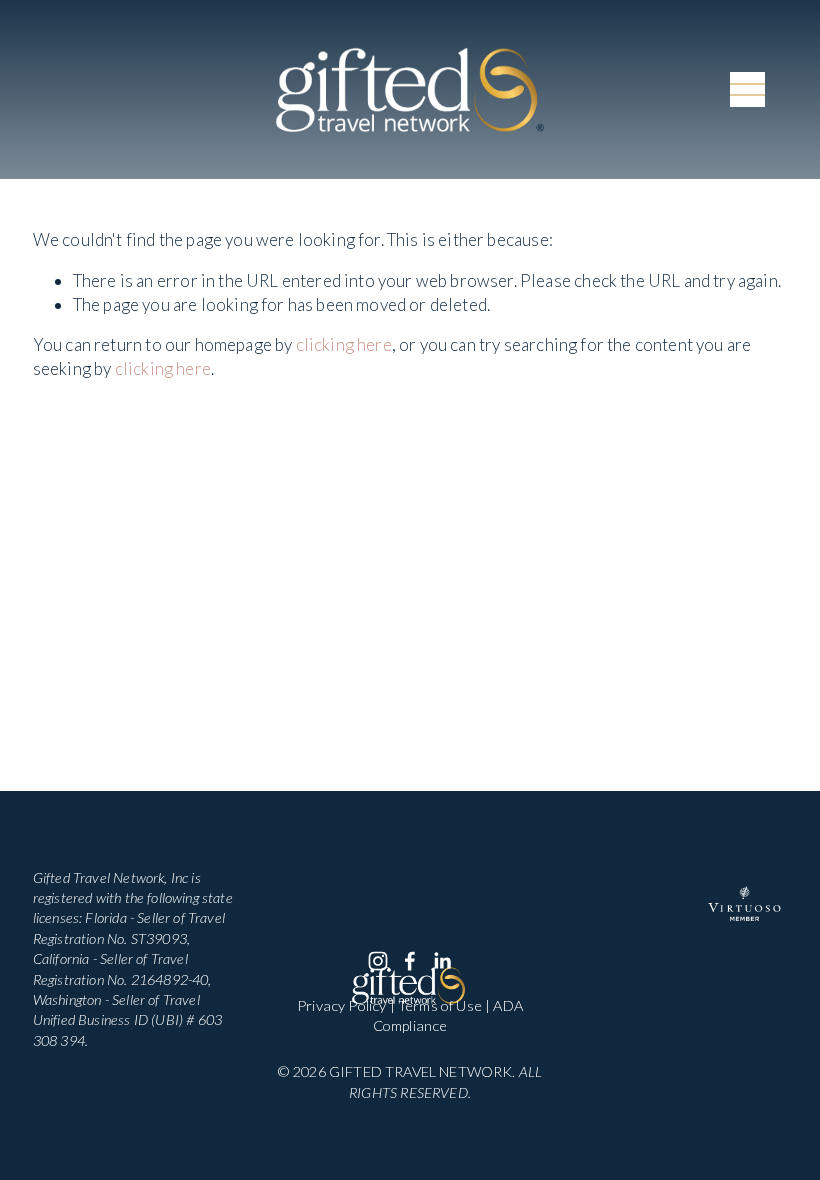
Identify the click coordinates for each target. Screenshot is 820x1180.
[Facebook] (410, 961)
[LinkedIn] (442, 961)
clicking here (344, 344)
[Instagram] (378, 961)
